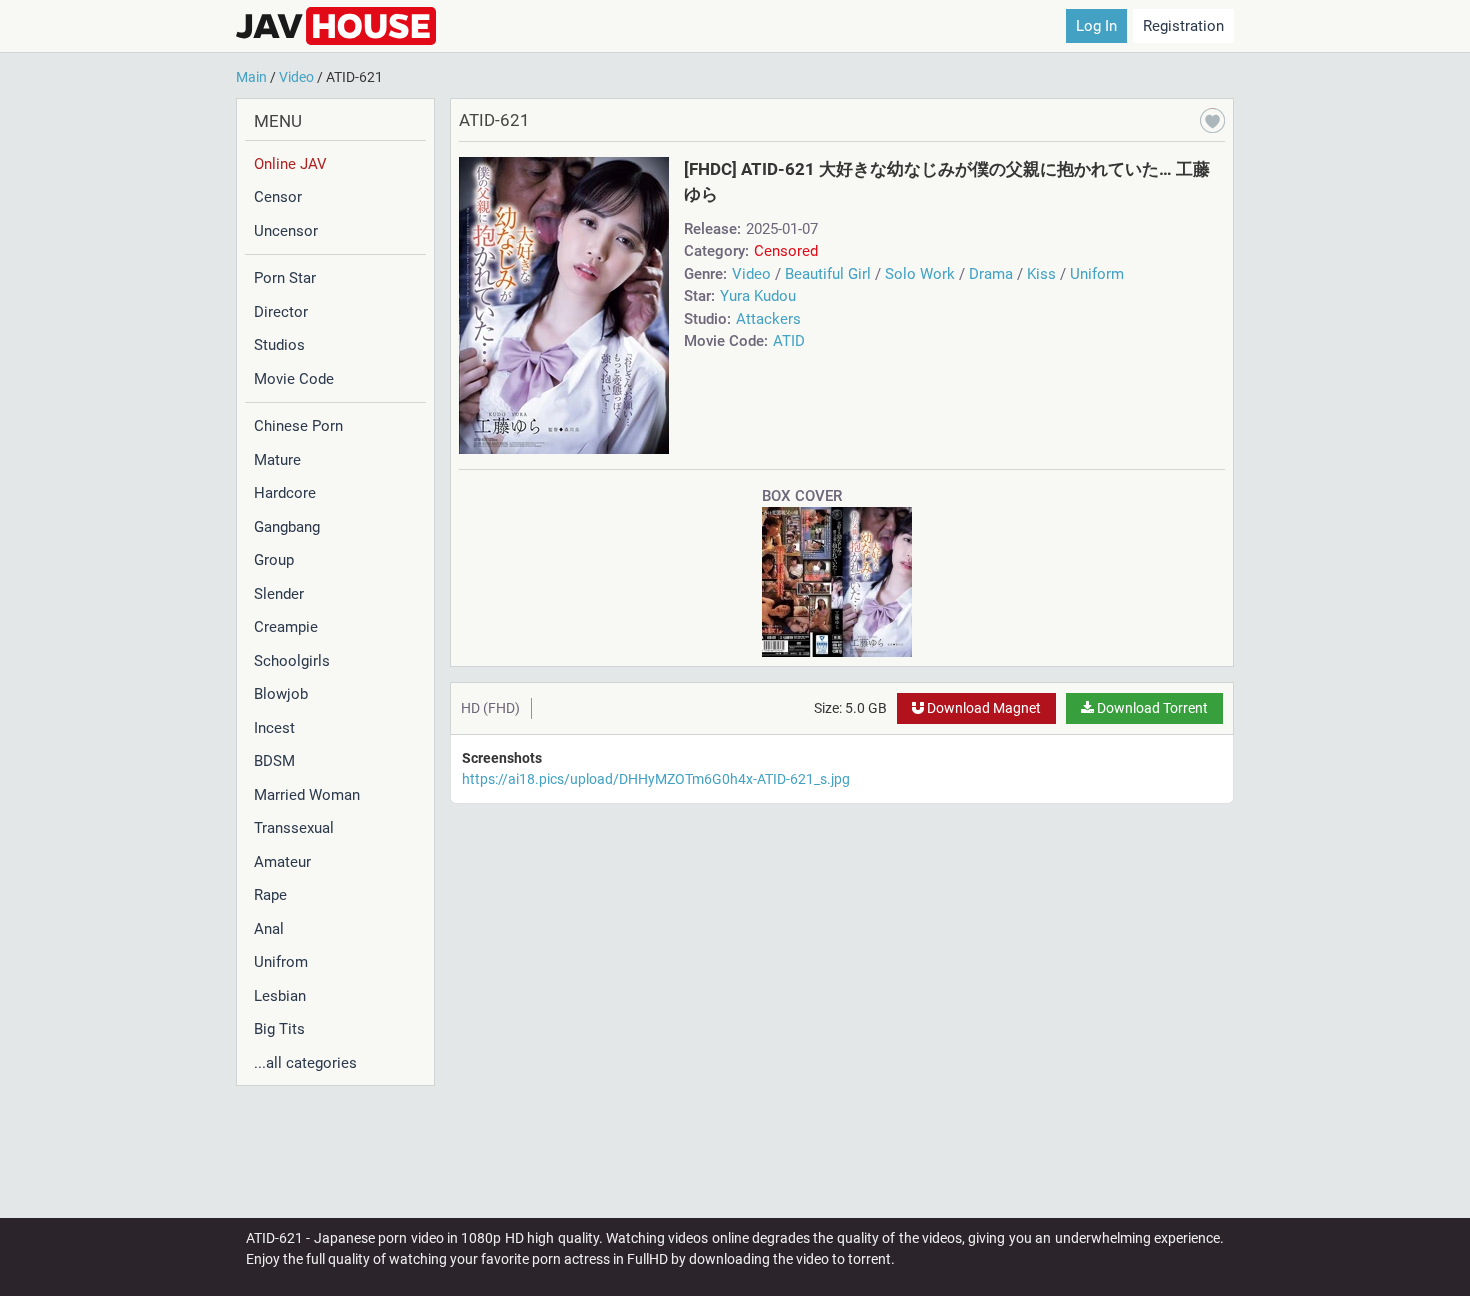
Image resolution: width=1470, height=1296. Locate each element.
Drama (991, 274)
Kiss (1041, 274)
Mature (277, 460)
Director (281, 312)
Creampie (286, 627)
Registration (1183, 26)
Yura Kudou (758, 296)
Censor (278, 197)
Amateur (282, 862)
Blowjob (281, 694)
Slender (279, 594)
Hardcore (285, 493)
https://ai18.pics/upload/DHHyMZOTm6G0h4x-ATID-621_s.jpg (656, 779)
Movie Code (294, 379)
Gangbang (287, 527)
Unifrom (281, 962)
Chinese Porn (298, 426)
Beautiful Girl (828, 274)
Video (751, 274)
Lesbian (280, 996)
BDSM (274, 761)
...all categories (305, 1063)
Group (274, 560)
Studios (279, 345)
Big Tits (279, 1029)
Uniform (1097, 274)
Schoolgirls (292, 661)
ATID (789, 341)
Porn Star (285, 278)
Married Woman (307, 795)
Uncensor (286, 231)
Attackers (768, 319)
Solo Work (920, 274)
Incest (274, 728)
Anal (269, 929)
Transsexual (294, 828)
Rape (270, 895)
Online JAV (290, 164)
